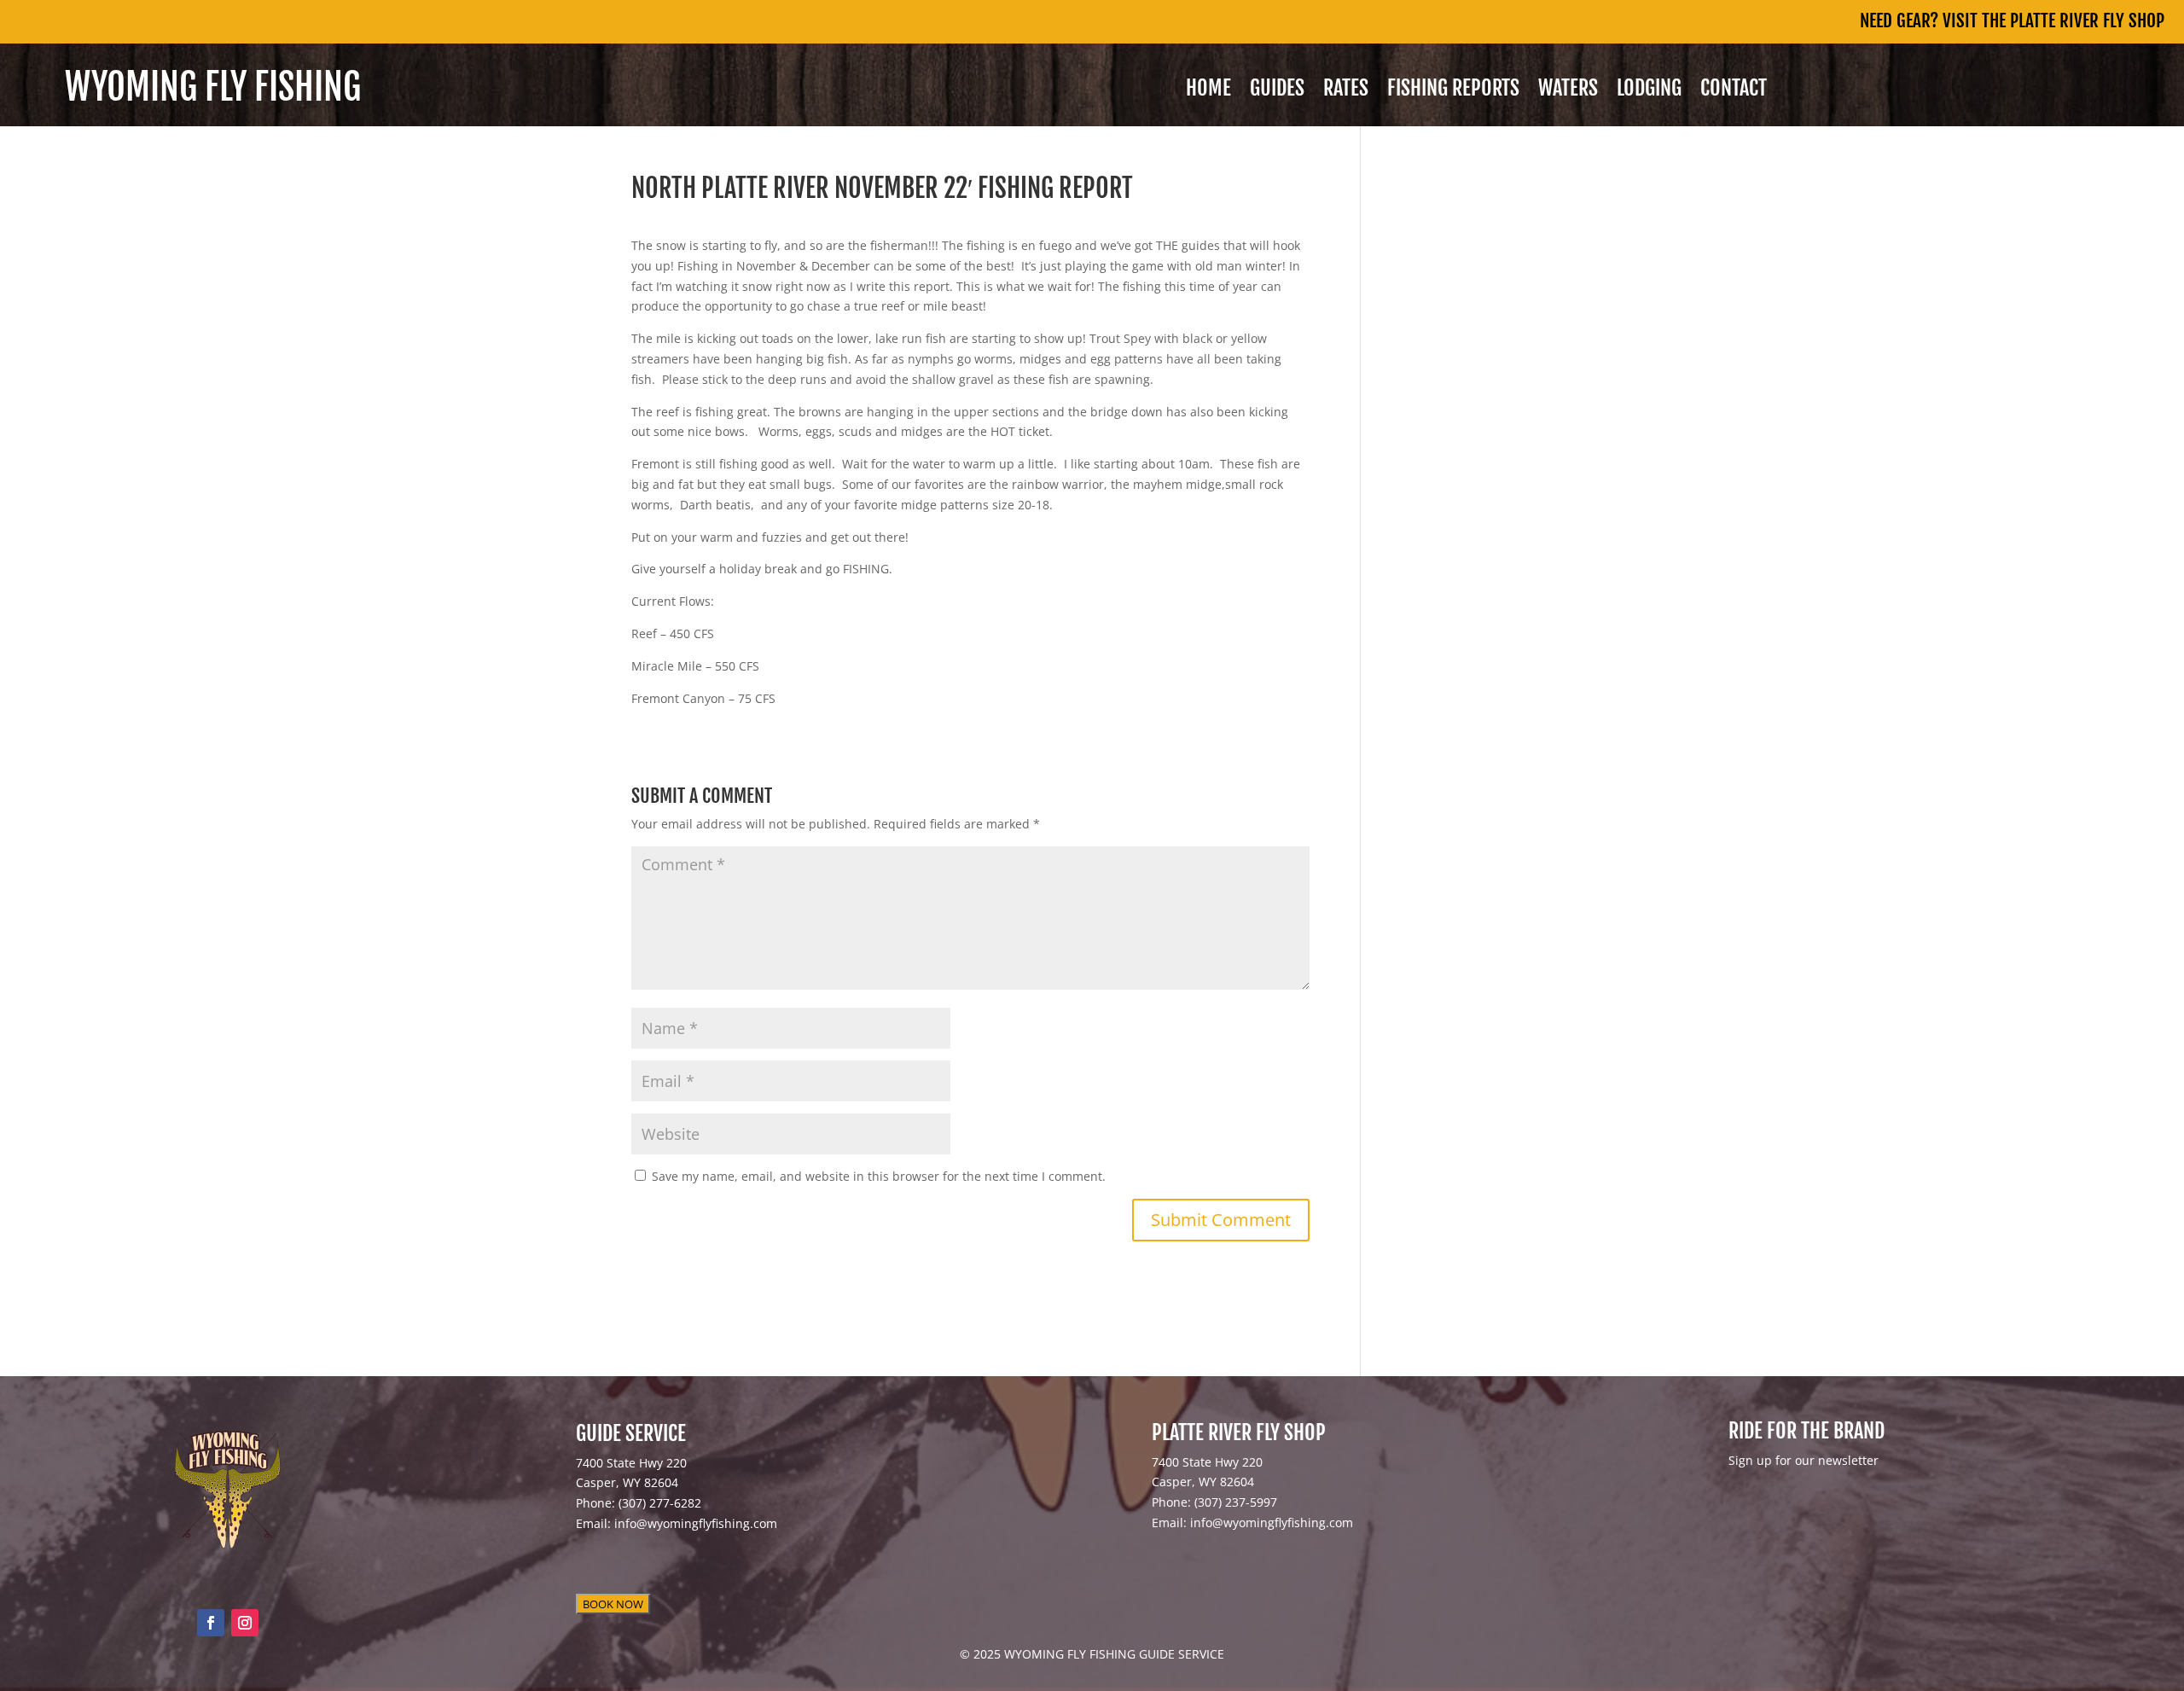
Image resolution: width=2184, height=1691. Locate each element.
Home (1208, 91)
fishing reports (1453, 91)
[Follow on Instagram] (245, 1623)
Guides (1277, 91)
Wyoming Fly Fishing (213, 87)
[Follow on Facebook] (211, 1623)
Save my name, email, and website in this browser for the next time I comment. (879, 1176)
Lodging (1649, 91)
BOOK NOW (613, 1604)
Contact (1734, 91)
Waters (1568, 91)
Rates (1346, 91)
